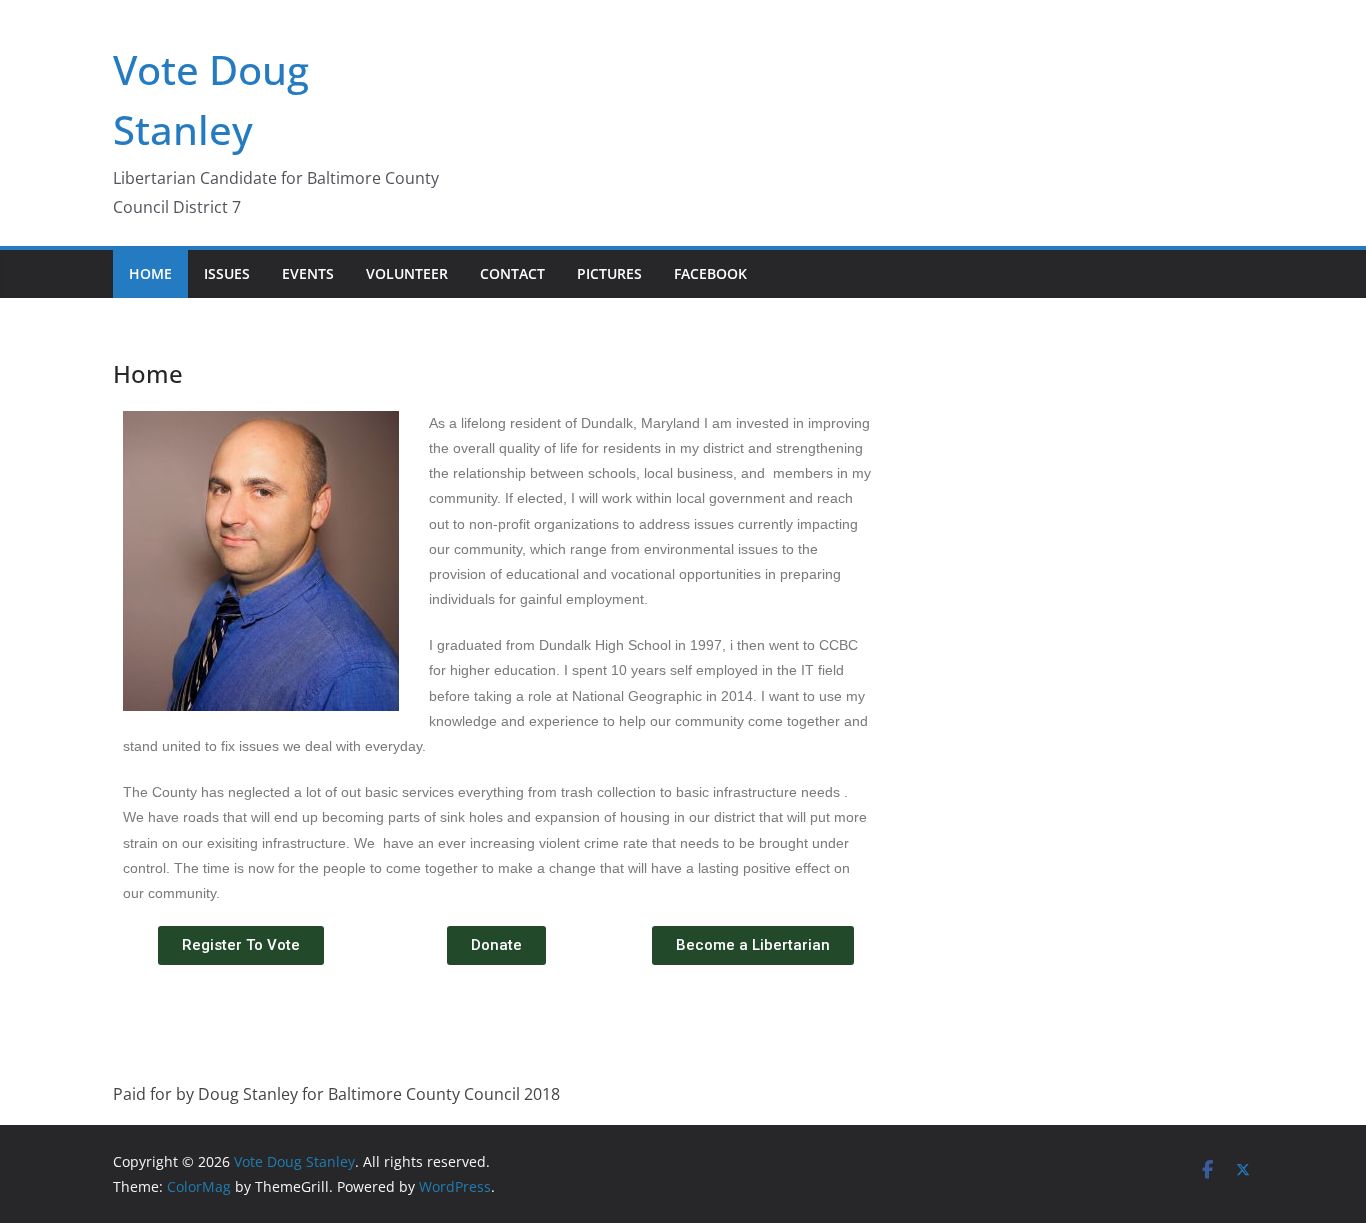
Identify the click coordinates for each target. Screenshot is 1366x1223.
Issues (227, 273)
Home (150, 273)
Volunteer (407, 273)
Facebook (710, 273)
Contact (512, 273)
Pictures (609, 273)
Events (308, 273)
